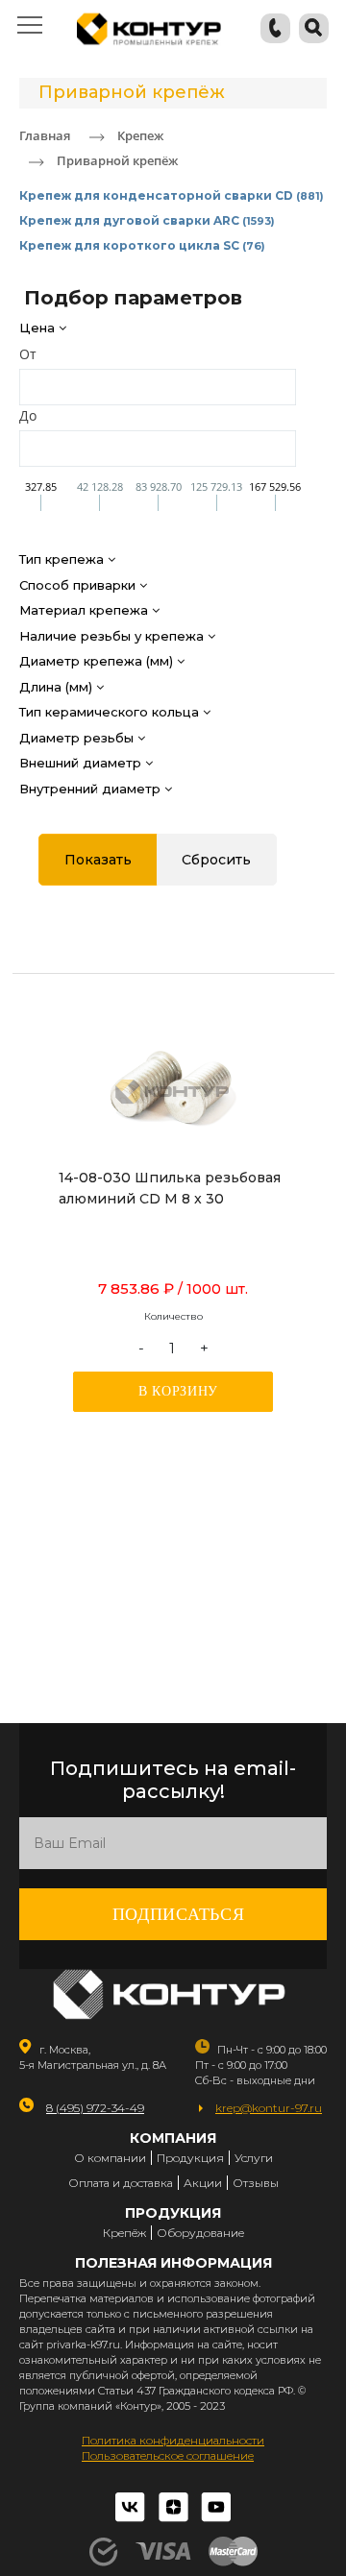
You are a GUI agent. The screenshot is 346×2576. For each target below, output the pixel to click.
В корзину (178, 1391)
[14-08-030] (173, 1095)
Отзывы (256, 2183)
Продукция (190, 2158)
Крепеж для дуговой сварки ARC (147, 220)
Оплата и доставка (121, 2183)
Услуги (254, 2158)
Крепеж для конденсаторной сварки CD (172, 195)
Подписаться (179, 1914)
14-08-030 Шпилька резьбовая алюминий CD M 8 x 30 (170, 1188)
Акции (203, 2183)
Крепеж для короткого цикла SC (142, 245)
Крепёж (124, 2233)
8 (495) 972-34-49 (95, 2108)
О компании (110, 2158)
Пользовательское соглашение (168, 2455)
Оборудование (200, 2233)
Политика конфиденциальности (173, 2440)
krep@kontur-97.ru (269, 2108)
